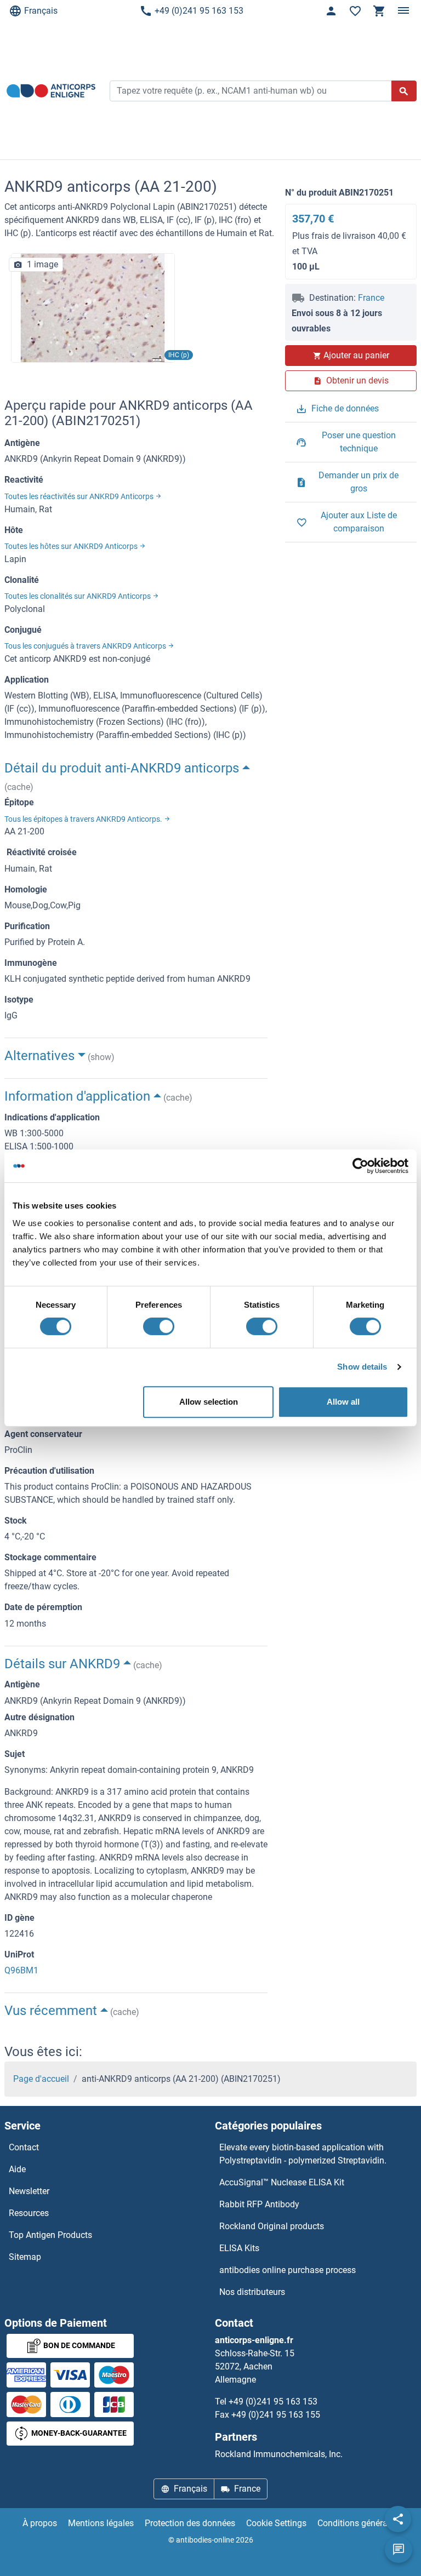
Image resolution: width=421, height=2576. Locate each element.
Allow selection (209, 1402)
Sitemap (25, 2257)
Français (41, 11)
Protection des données (190, 2523)
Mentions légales (101, 2523)
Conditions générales (358, 2523)
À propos (40, 2523)
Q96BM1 (21, 1970)
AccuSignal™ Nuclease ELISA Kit (282, 2182)
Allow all (343, 1402)
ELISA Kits (239, 2248)
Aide (17, 2169)
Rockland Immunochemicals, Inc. (279, 2454)
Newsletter (29, 2191)
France (371, 298)
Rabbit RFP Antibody (259, 2204)
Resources (29, 2213)
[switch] (159, 1326)
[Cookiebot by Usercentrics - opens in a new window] (360, 1166)
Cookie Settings (276, 2523)
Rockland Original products (272, 2226)
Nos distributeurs (252, 2292)
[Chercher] (404, 91)
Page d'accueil (41, 2079)
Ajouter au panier (356, 355)
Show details (362, 1367)
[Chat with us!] (399, 2550)
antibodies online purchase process (288, 2270)
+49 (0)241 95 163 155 (276, 2415)
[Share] (398, 2519)
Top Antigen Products (50, 2235)
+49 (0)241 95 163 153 (199, 11)
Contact (24, 2147)
